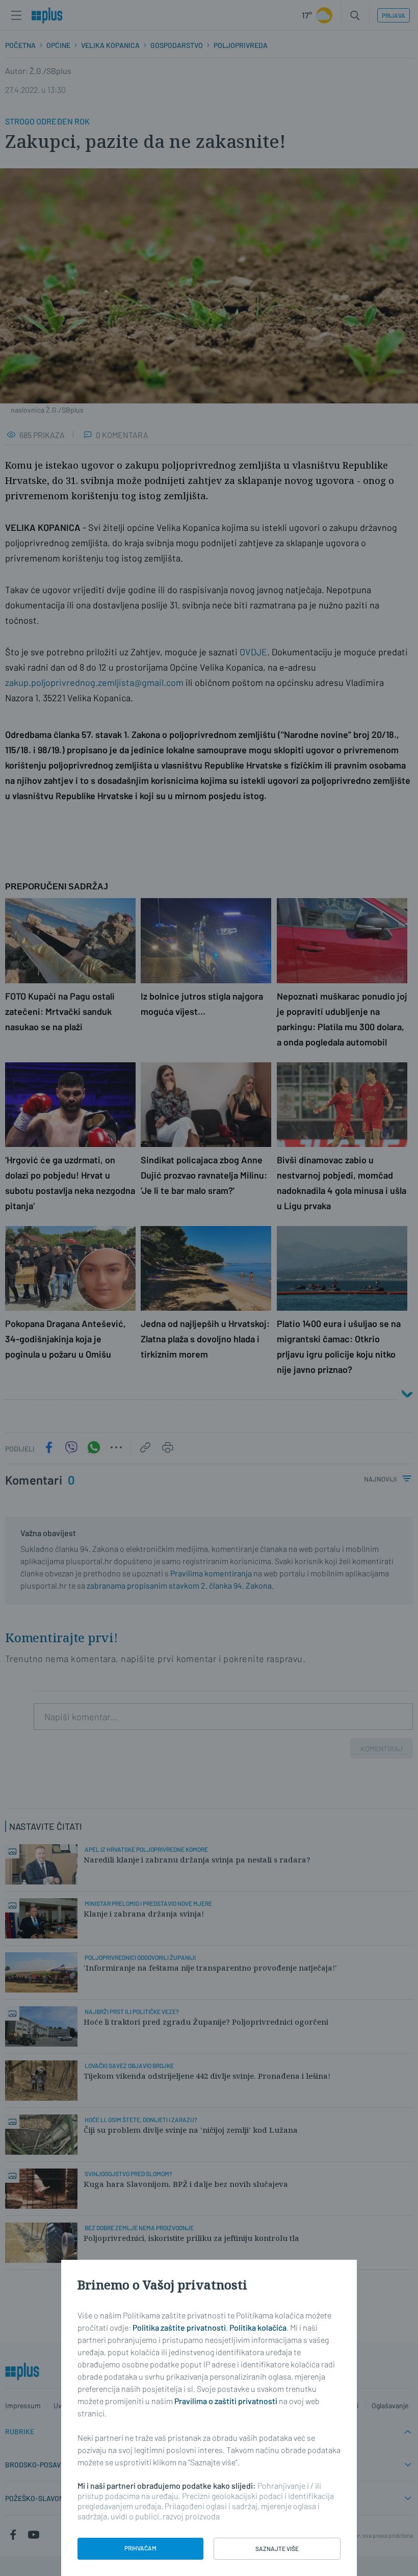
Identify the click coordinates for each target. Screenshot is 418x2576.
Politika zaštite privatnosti (179, 2327)
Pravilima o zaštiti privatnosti (226, 2401)
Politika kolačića (258, 2327)
